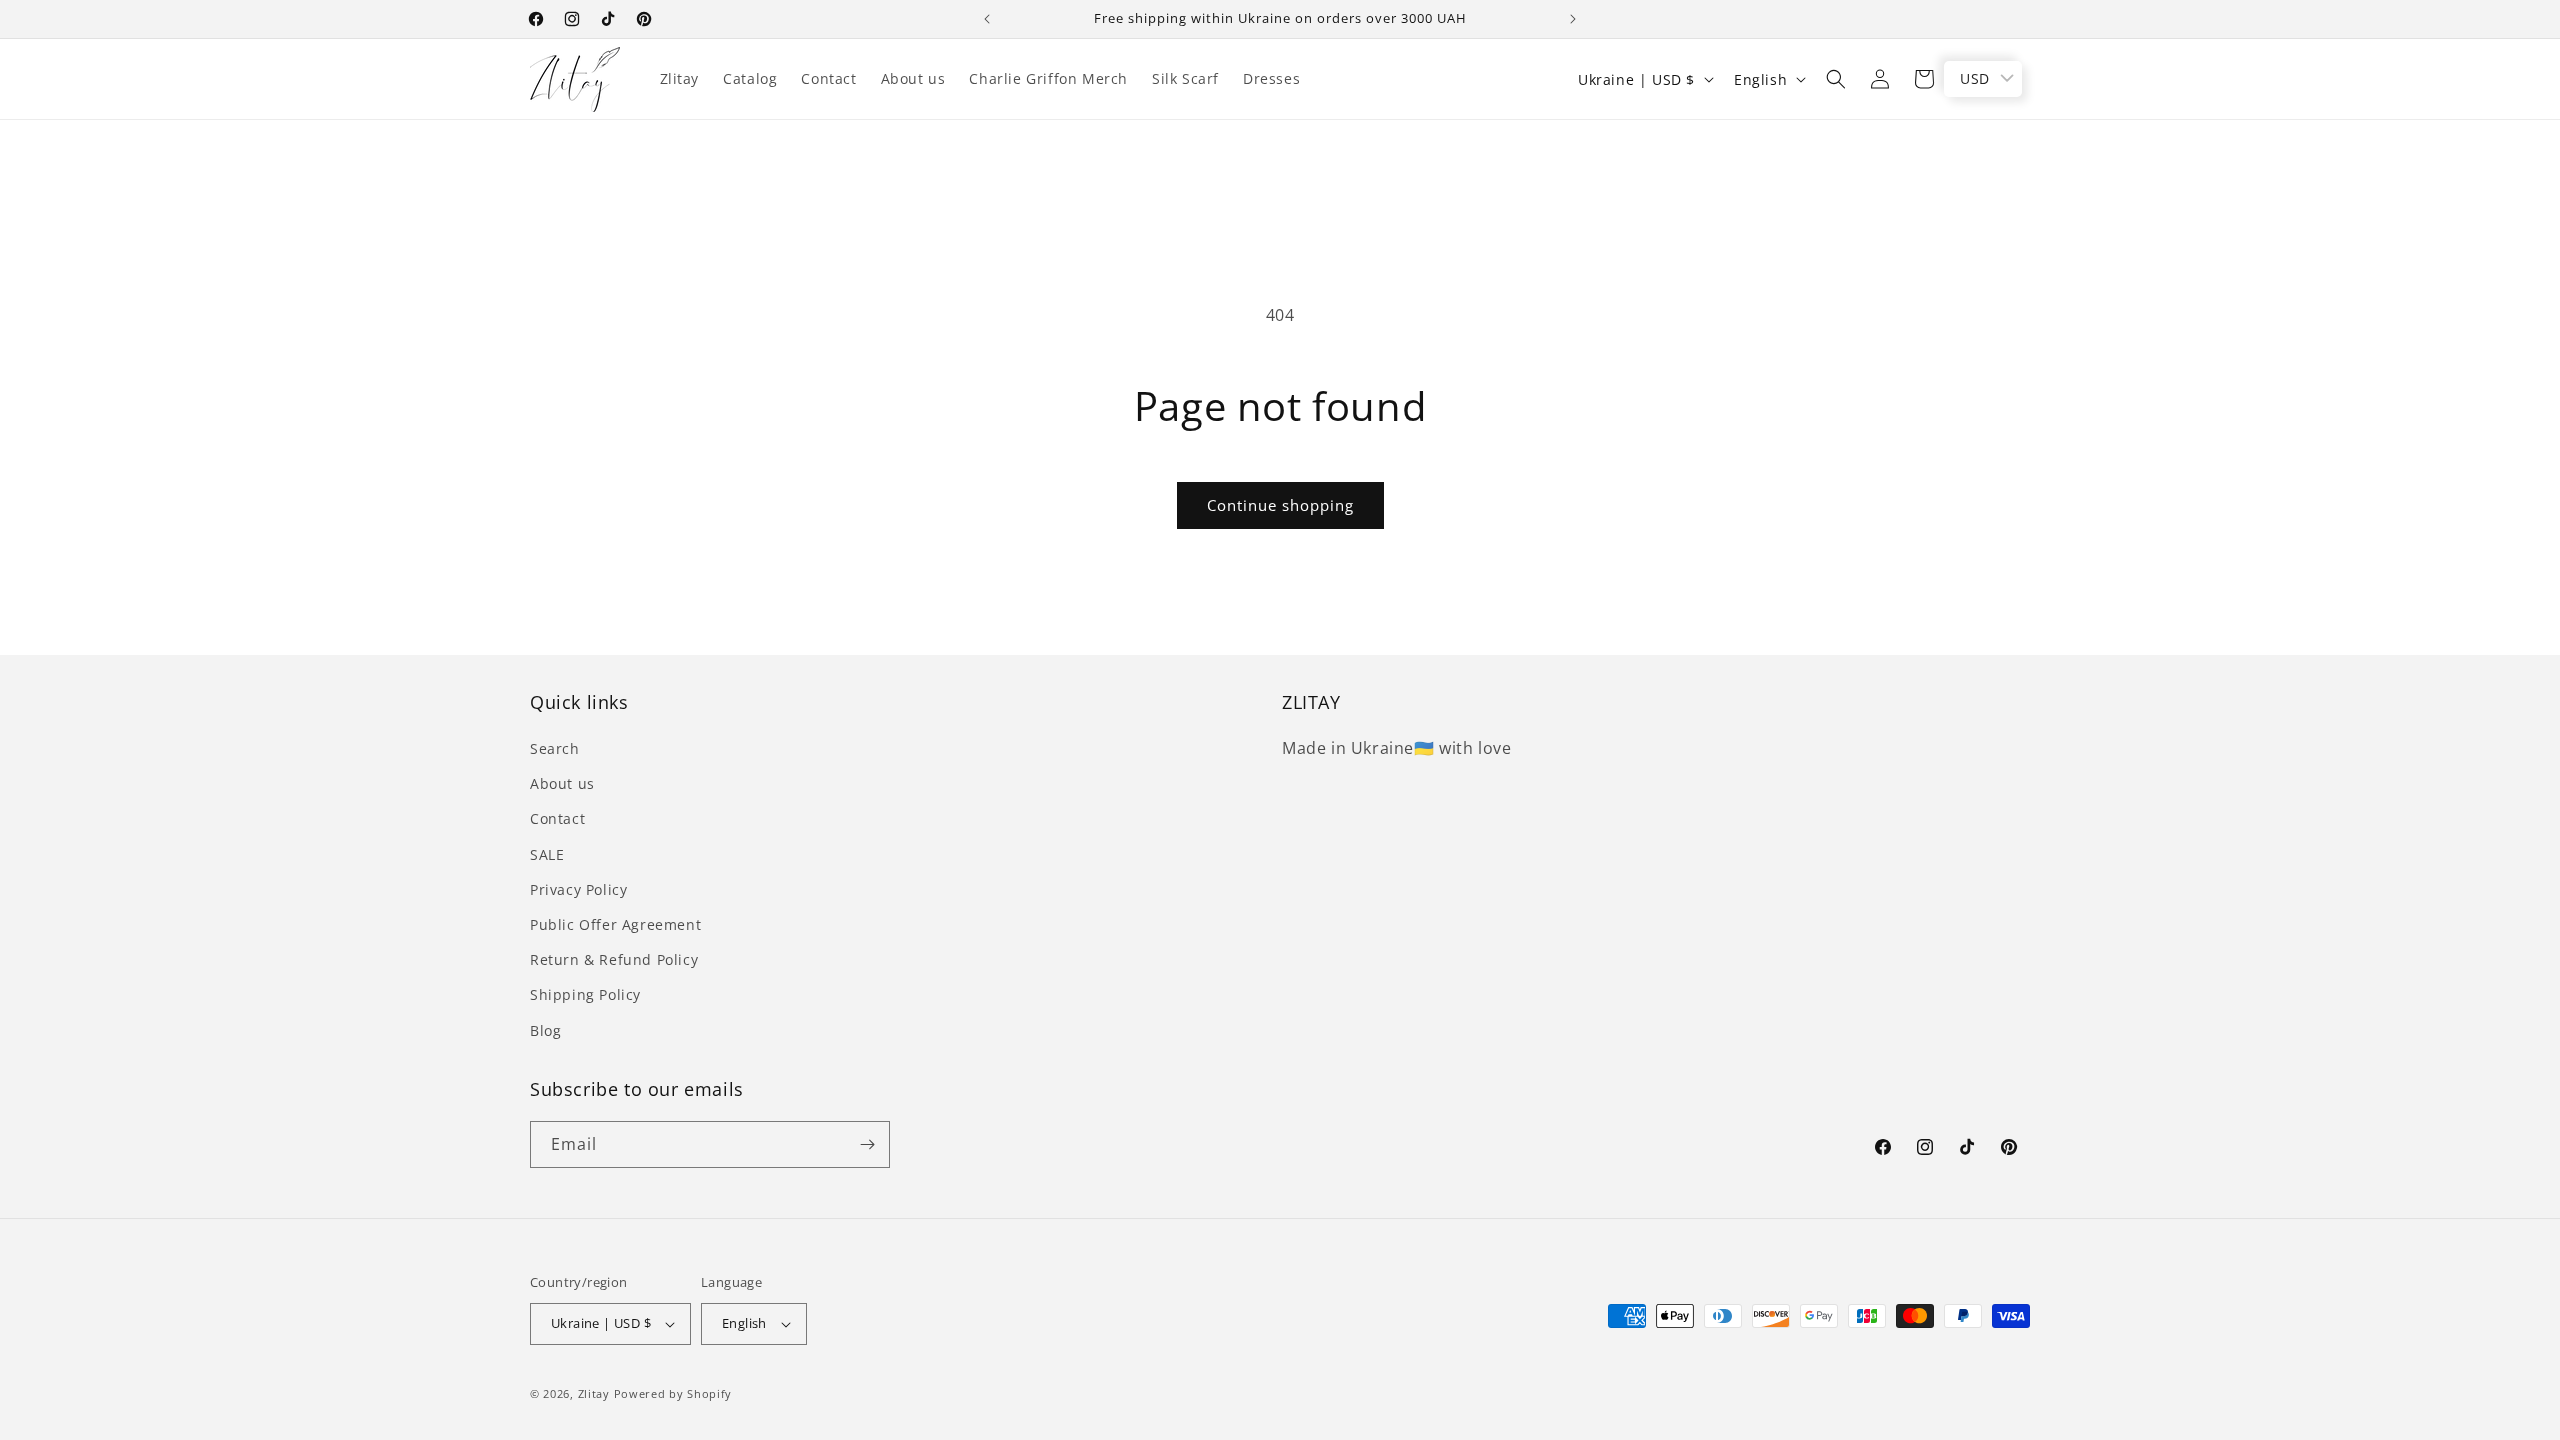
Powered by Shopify (673, 1393)
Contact (557, 818)
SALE (547, 854)
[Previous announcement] (987, 19)
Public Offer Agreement (615, 924)
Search (555, 748)
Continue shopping (1280, 505)
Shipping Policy (585, 994)
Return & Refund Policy (614, 959)
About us (562, 783)
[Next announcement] (1573, 19)
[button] (1836, 79)
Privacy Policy (578, 889)
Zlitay (594, 1393)
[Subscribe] (867, 1144)
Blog (545, 1030)
